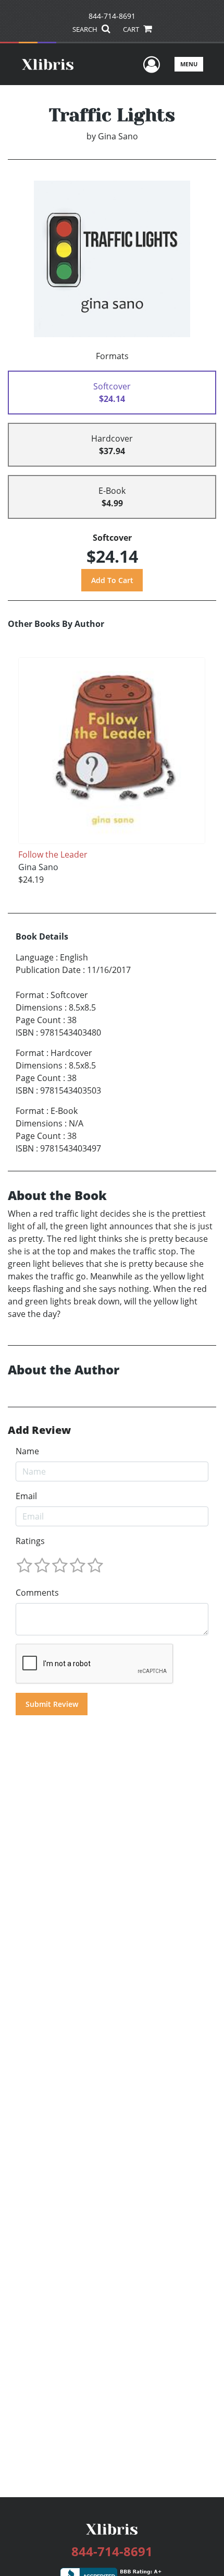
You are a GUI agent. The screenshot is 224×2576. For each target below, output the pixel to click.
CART (132, 29)
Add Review (39, 1430)
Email (26, 1496)
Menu (189, 64)
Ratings (30, 1541)
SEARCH (86, 29)
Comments (37, 1593)
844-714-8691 (112, 16)
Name (27, 1451)
